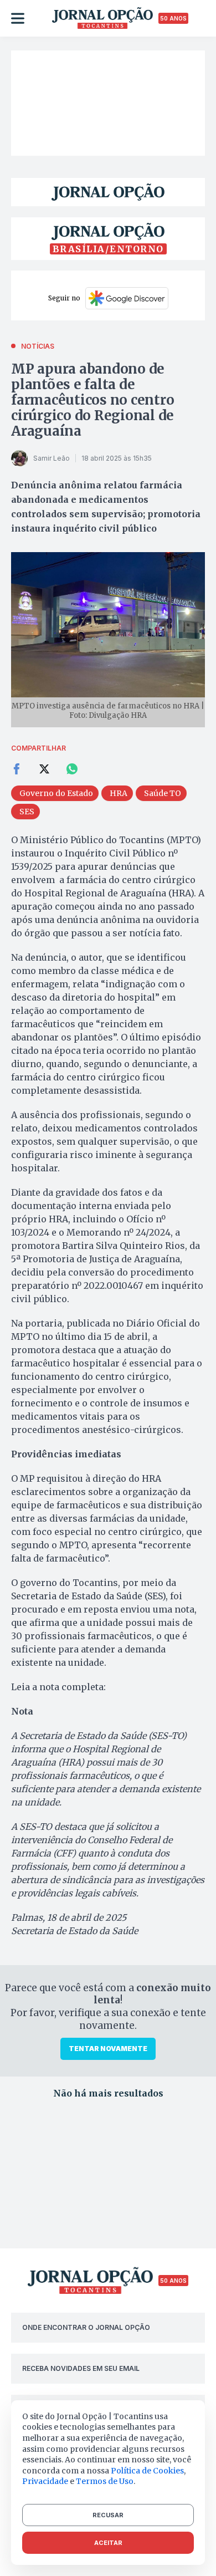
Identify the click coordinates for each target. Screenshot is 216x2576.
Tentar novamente (108, 2049)
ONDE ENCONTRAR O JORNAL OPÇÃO (86, 2327)
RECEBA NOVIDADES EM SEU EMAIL (81, 2368)
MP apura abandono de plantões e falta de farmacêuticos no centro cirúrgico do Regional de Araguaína (92, 400)
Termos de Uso (105, 2481)
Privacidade (45, 2481)
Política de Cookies (147, 2471)
